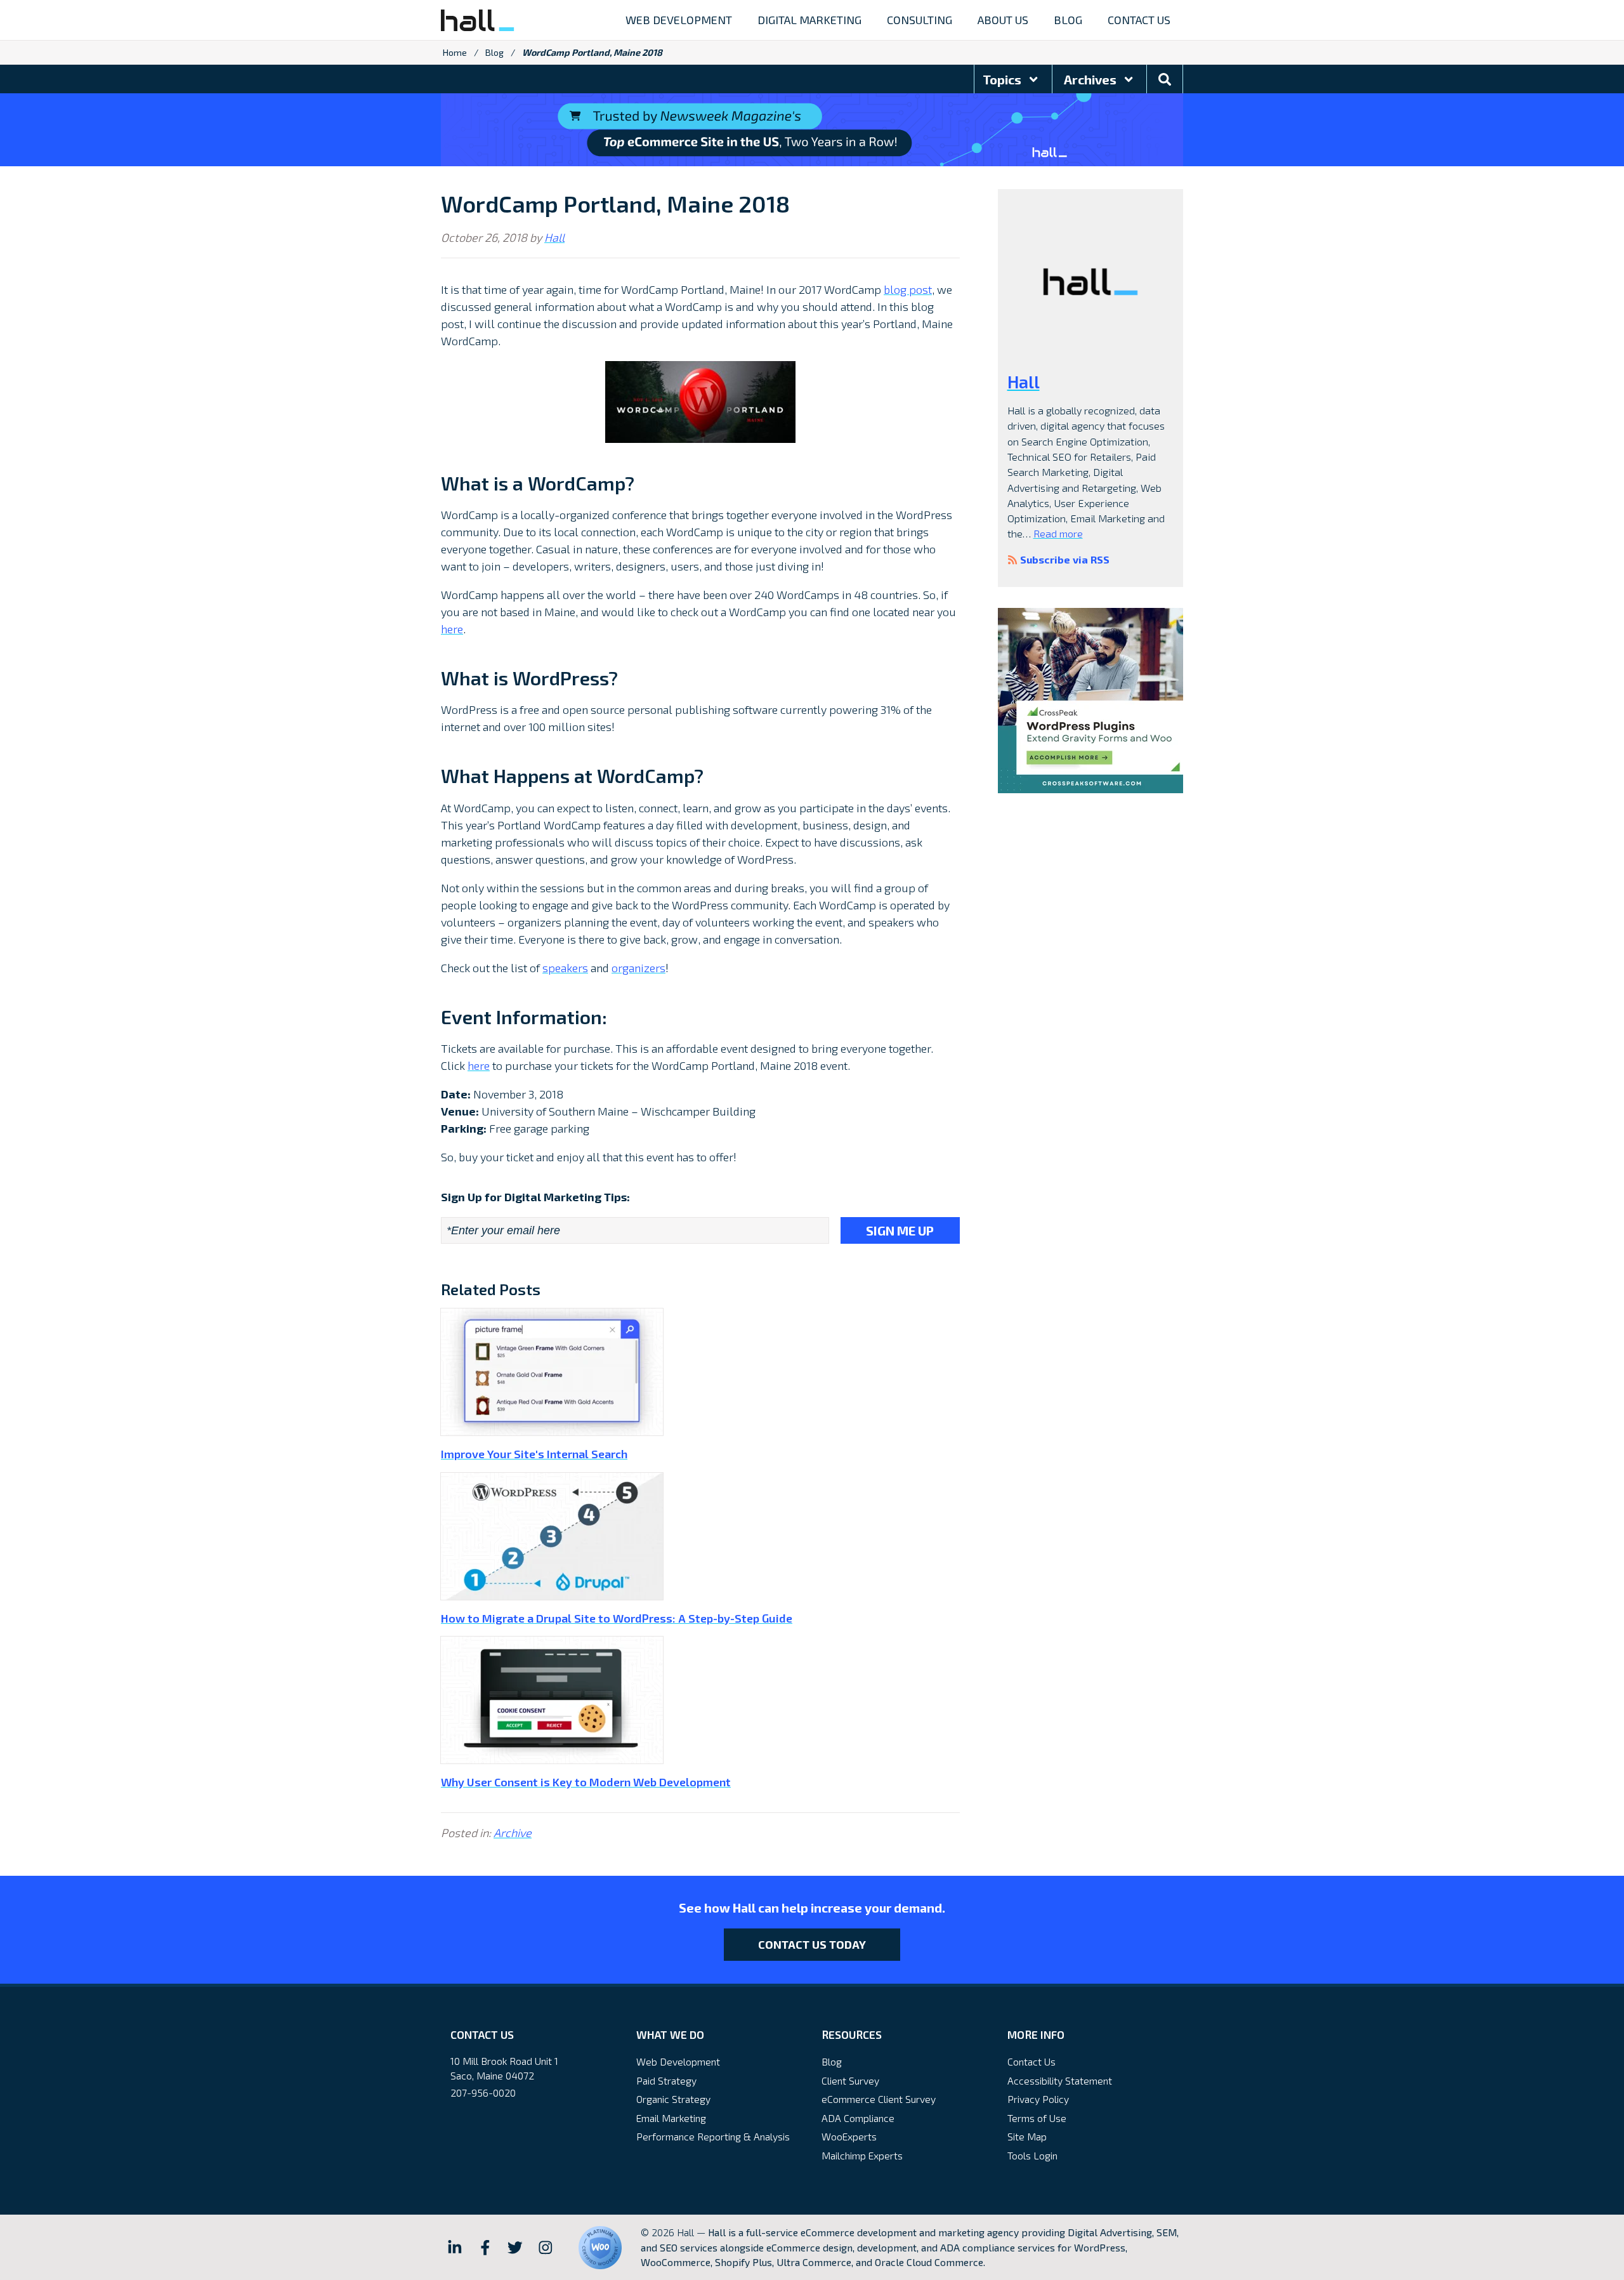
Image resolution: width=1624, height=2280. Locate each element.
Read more (1058, 533)
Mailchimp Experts (862, 2155)
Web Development (678, 2061)
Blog (494, 52)
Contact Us (1031, 2061)
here (452, 629)
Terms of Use (1037, 2118)
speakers (565, 968)
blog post (908, 289)
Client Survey (850, 2080)
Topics (1003, 79)
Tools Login (1032, 2155)
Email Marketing (671, 2118)
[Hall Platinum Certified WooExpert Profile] (600, 2248)
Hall (554, 237)
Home (455, 52)
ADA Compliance (858, 2118)
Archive (513, 1833)
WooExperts (849, 2136)
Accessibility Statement (1060, 2080)
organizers (638, 968)
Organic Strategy (673, 2099)
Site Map (1027, 2136)
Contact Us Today (812, 1944)
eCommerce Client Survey (879, 2099)
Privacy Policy (1038, 2099)
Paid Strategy (666, 2080)
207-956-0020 (483, 2092)
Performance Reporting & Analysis (713, 2136)
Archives (1091, 79)
